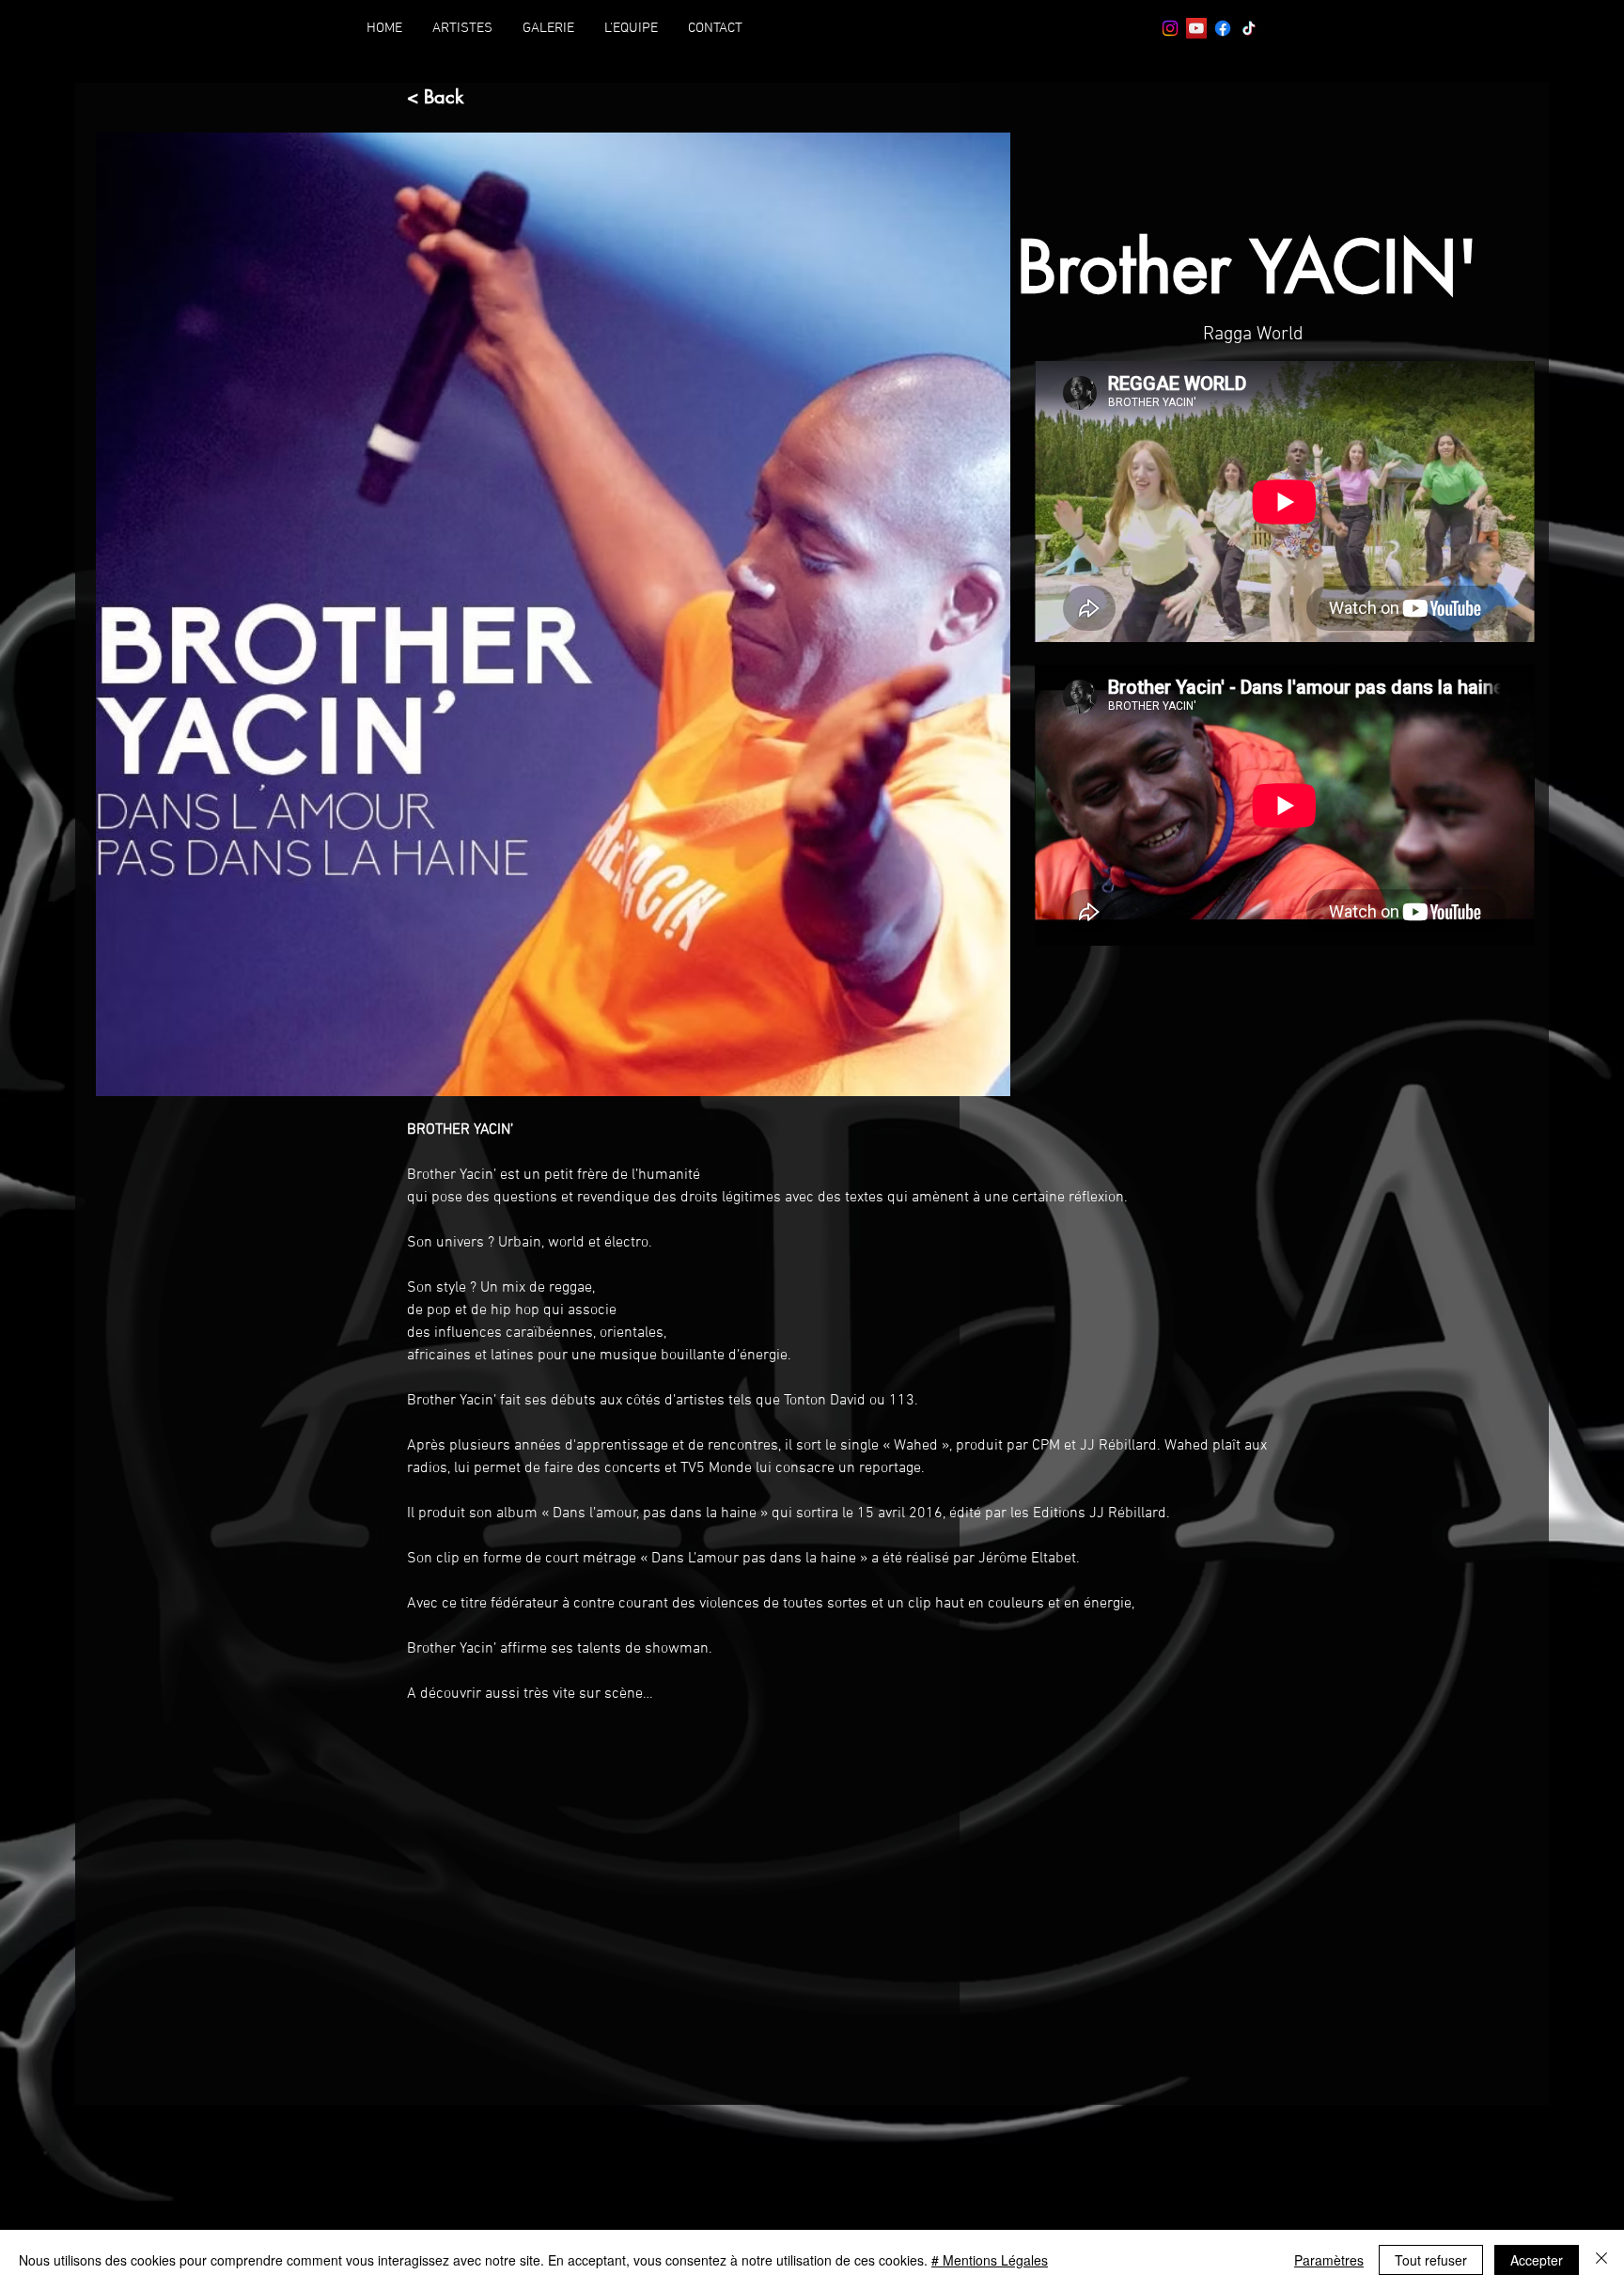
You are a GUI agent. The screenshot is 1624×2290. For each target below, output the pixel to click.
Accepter (1537, 2260)
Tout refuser (1431, 2260)
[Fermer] (1601, 2260)
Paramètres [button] (1329, 2260)
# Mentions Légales (990, 2260)
